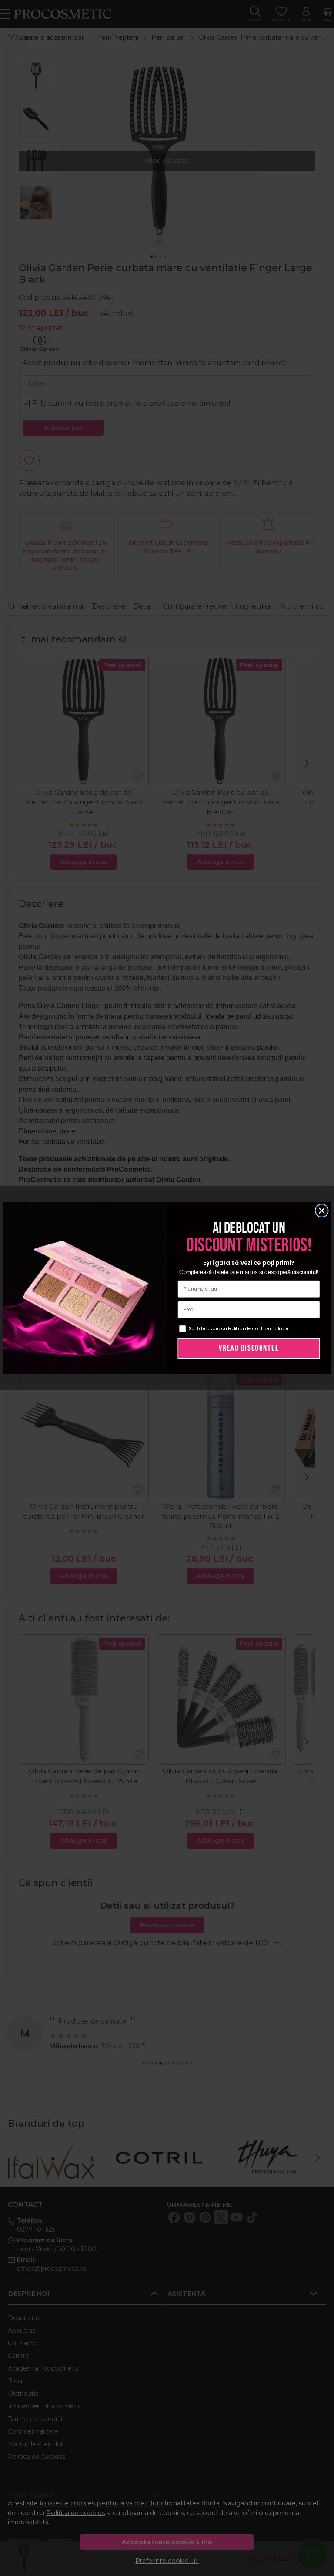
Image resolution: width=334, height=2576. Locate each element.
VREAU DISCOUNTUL (249, 1348)
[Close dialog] (322, 1211)
